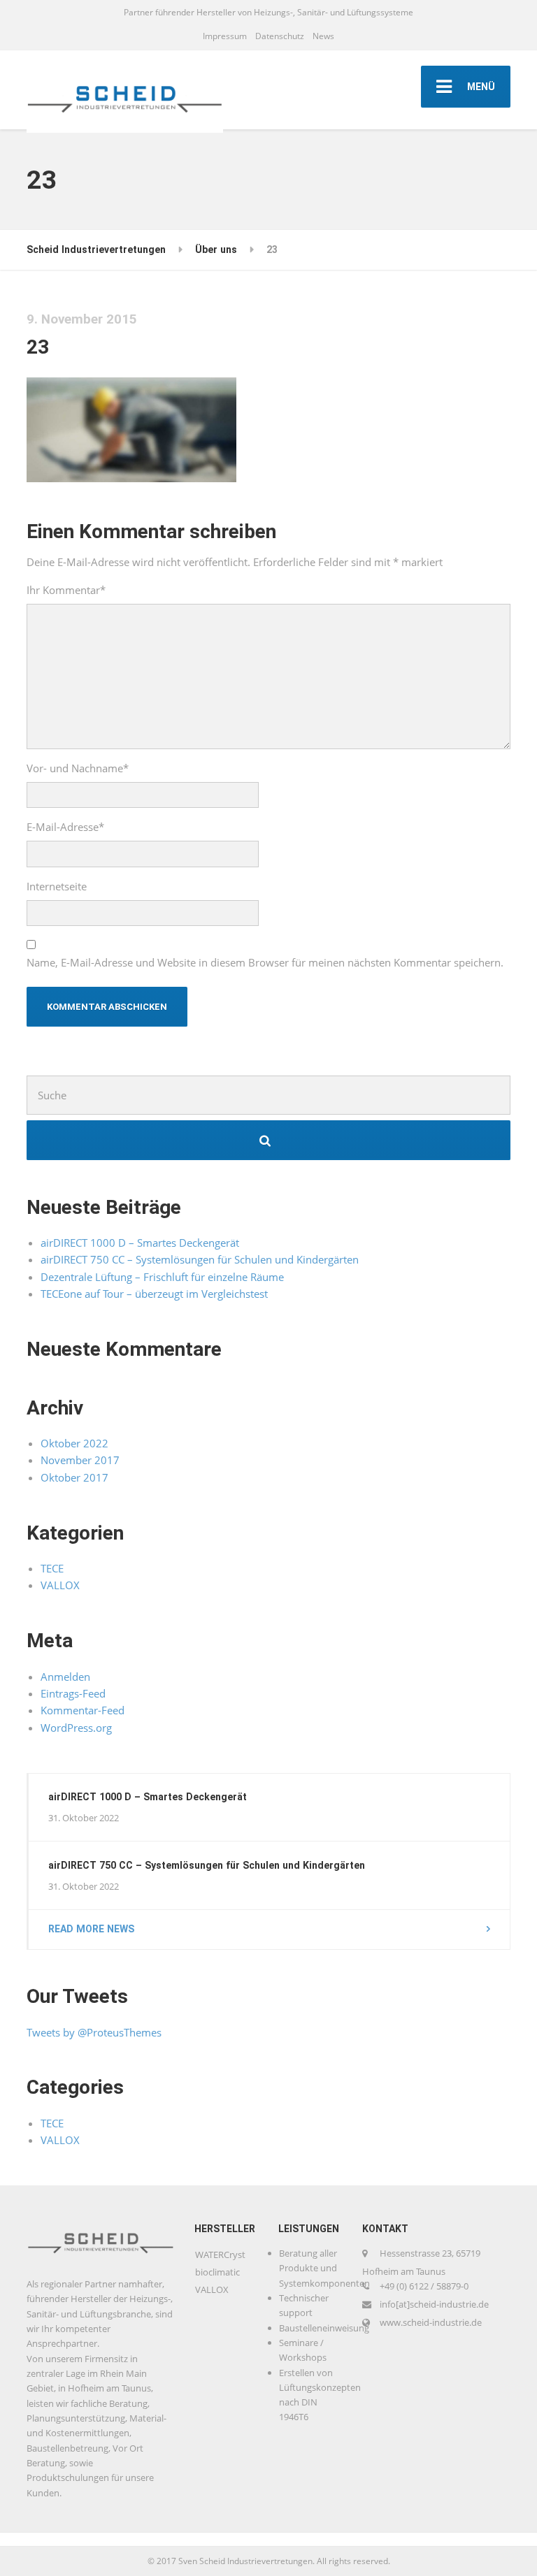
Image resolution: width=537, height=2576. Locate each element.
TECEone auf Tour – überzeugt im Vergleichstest (154, 1294)
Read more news (91, 1929)
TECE (52, 1568)
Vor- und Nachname (78, 768)
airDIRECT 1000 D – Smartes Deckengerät (140, 1243)
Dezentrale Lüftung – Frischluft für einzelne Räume (162, 1277)
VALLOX (60, 1585)
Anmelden (65, 1677)
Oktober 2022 (74, 1443)
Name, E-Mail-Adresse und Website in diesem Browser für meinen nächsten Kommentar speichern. (265, 962)
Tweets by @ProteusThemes (94, 2032)
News (323, 36)
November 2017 (80, 1460)
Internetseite (57, 886)
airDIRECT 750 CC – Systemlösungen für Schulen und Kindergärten (200, 1259)
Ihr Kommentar (66, 590)
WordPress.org (76, 1728)
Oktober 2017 (74, 1477)
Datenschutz (280, 36)
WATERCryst (220, 2255)
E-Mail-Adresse (65, 827)
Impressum (225, 36)
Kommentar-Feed (83, 1710)
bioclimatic (217, 2272)
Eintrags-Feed (73, 1693)
